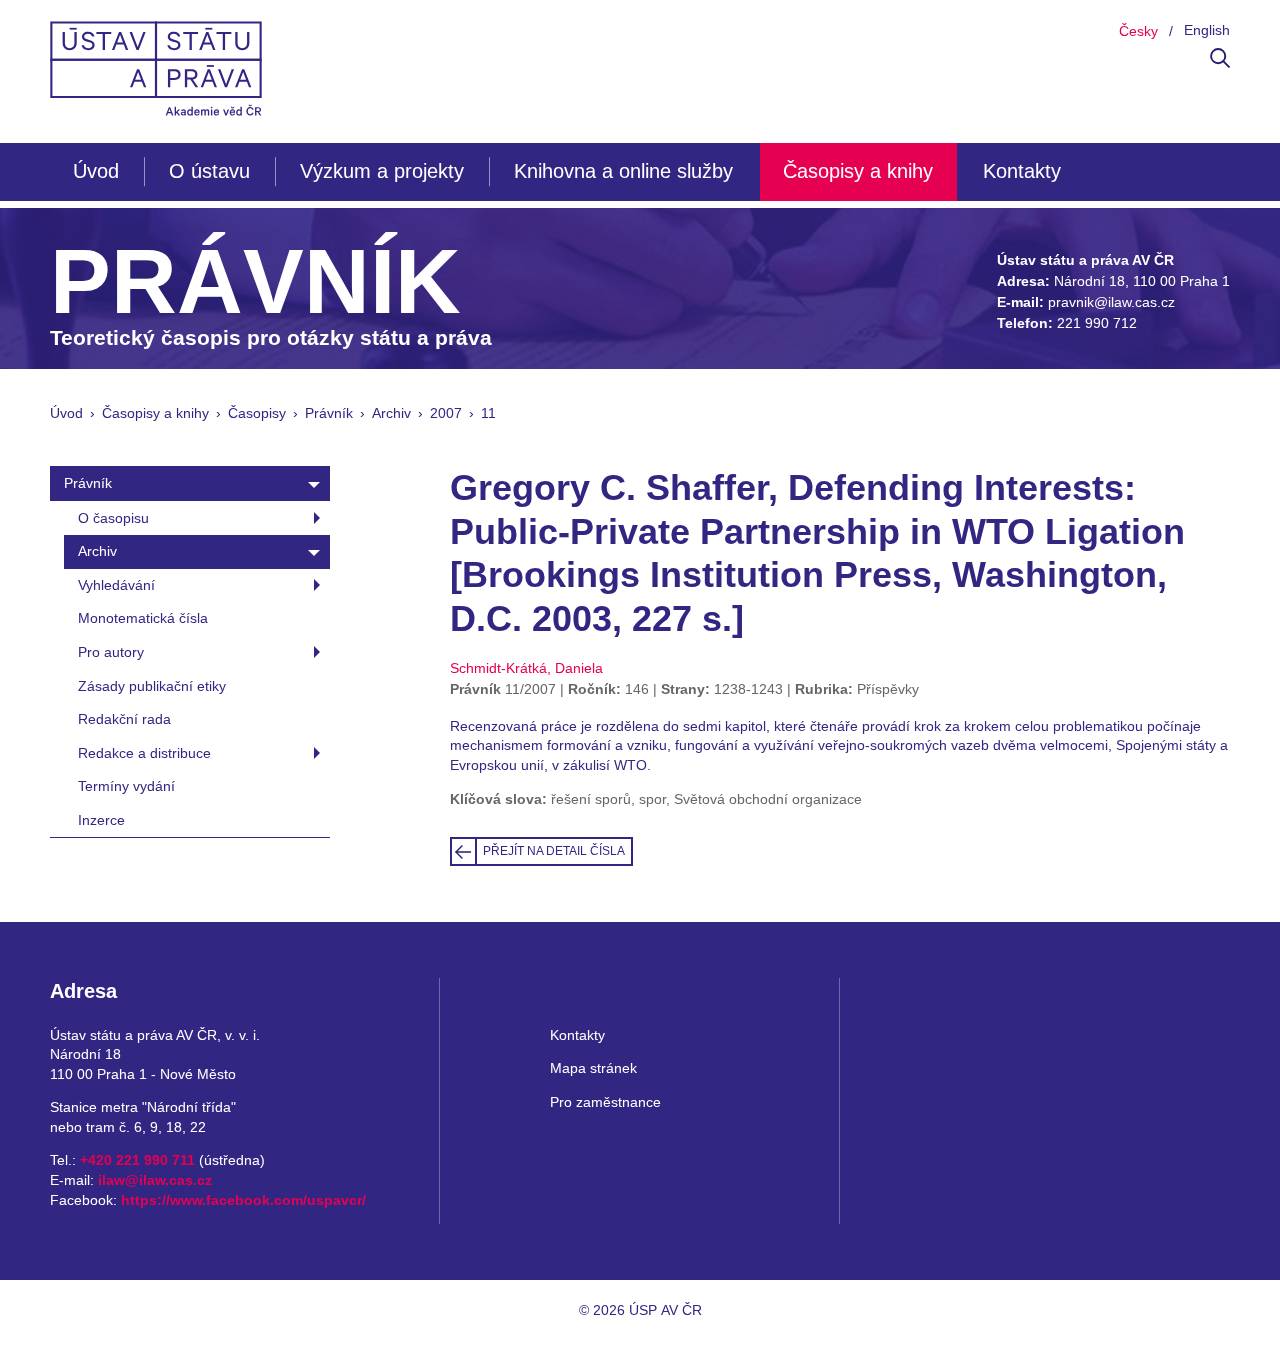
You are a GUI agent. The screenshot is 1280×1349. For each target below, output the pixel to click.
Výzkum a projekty (382, 171)
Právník (329, 413)
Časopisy (257, 413)
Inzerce (101, 820)
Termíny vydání (126, 786)
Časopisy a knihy (858, 171)
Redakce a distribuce (144, 753)
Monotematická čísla (143, 618)
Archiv (391, 413)
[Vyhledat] (1220, 63)
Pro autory (111, 652)
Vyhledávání (116, 585)
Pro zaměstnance (605, 1102)
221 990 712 (1097, 323)
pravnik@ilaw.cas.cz (1111, 302)
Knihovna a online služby (623, 171)
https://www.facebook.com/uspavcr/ (243, 1200)
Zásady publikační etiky (152, 686)
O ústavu (209, 171)
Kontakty (1022, 171)
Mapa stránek (593, 1068)
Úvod (96, 171)
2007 (446, 413)
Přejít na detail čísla (554, 851)
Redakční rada (124, 719)
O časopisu (113, 518)
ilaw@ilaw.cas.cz (155, 1180)
